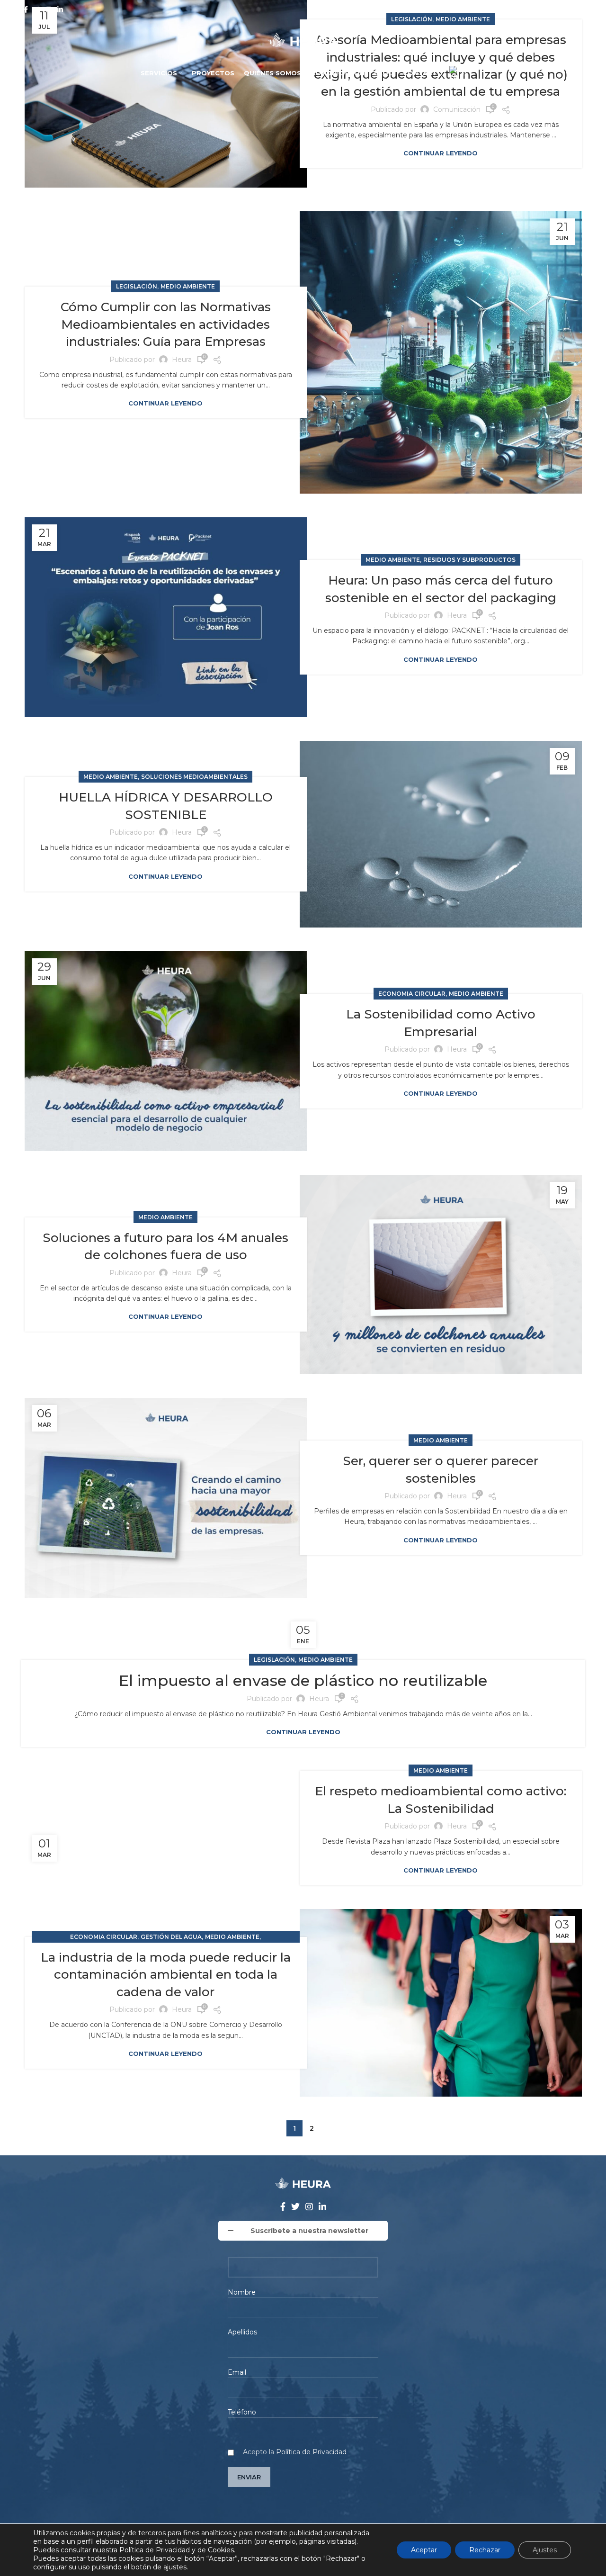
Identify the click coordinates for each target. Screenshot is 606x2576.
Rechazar (485, 2550)
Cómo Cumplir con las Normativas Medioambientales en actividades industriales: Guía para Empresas (166, 324)
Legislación (137, 286)
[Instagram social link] (49, 9)
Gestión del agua (171, 1937)
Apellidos (242, 2332)
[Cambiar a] (459, 73)
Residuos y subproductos (469, 560)
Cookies (221, 2550)
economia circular (412, 994)
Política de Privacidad (311, 2452)
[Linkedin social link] (60, 9)
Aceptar (424, 2550)
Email (237, 2372)
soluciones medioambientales (194, 777)
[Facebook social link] (26, 9)
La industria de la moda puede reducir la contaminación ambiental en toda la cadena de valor (166, 1975)
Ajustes (545, 2550)
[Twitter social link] (37, 9)
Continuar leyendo (441, 153)
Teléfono (242, 2412)
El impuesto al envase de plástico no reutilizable (303, 1680)
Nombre (242, 2292)
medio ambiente (188, 286)
